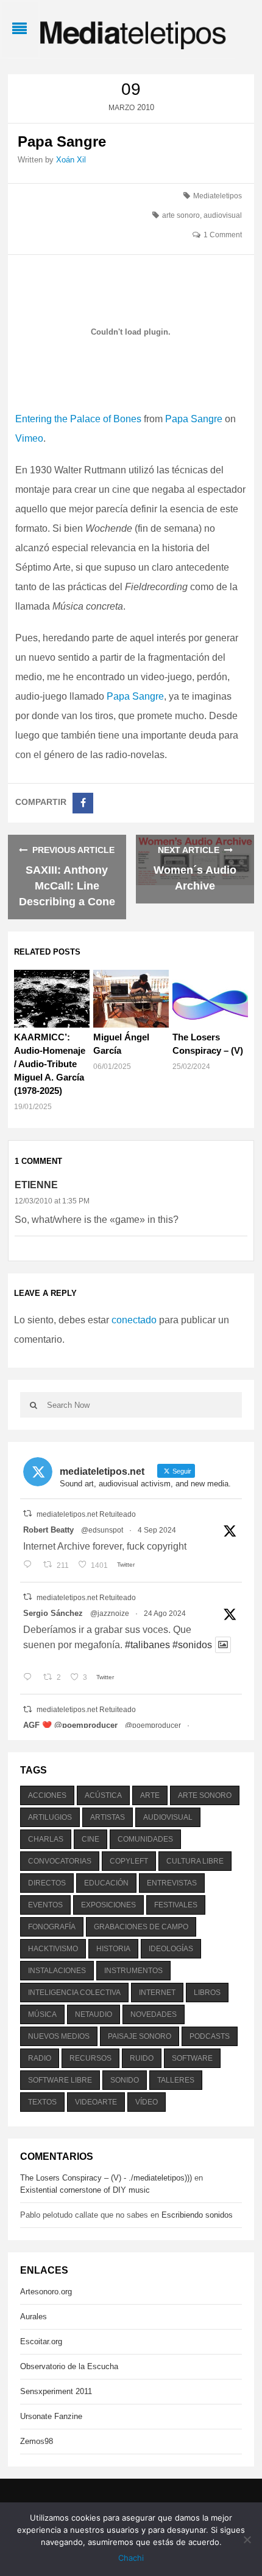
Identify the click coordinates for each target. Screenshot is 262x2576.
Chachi (131, 2558)
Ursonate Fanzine (51, 2416)
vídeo (147, 2102)
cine (90, 1839)
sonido (125, 2080)
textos (42, 2102)
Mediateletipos (218, 196)
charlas (46, 1839)
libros (207, 1993)
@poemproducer (153, 1725)
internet (157, 1993)
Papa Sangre (194, 419)
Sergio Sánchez (53, 1613)
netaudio (94, 2014)
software (192, 2058)
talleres (176, 2080)
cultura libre (195, 1861)
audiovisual (223, 215)
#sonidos (192, 1645)
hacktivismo (53, 1949)
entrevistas (172, 1883)
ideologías (171, 1949)
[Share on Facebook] (83, 803)
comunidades (145, 1839)
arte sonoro (181, 215)
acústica (103, 1795)
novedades (154, 2014)
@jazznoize (110, 1613)
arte (150, 1795)
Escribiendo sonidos (197, 2215)
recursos (90, 2058)
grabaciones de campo (141, 1927)
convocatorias (60, 1861)
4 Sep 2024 (157, 1530)
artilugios (50, 1817)
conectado (134, 1320)
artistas (108, 1817)
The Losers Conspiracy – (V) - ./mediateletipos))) (106, 2178)
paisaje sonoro (140, 2036)
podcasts (210, 2036)
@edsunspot (102, 1530)
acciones (47, 1795)
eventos (45, 1905)
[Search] (34, 1405)
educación (106, 1883)
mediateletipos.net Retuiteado (86, 1514)
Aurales (34, 2317)
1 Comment (223, 235)
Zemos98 (37, 2441)
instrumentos (133, 1971)
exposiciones (108, 1905)
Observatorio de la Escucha (69, 2366)
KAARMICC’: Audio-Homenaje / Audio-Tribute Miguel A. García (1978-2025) (50, 1064)
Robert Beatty (48, 1530)
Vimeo (29, 438)
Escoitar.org (41, 2341)
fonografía (52, 1927)
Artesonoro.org (46, 2292)
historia (113, 1949)
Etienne (36, 1185)
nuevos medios (59, 2036)
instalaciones (57, 1971)
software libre (60, 2080)
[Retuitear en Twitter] (27, 1513)
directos (47, 1883)
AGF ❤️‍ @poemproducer (70, 1725)
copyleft (129, 1861)
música (42, 2014)
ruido (142, 2058)
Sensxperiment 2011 (56, 2391)
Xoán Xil (71, 160)
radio (40, 2058)
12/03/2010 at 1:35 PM (52, 1201)
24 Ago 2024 (165, 1613)
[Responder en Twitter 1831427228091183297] (30, 1565)
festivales (176, 1905)
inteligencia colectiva (74, 1993)
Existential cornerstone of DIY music (85, 2190)
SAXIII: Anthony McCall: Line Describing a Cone (67, 886)
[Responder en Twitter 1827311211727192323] (30, 1677)
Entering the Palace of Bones (78, 419)
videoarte (96, 2102)
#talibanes (147, 1645)
